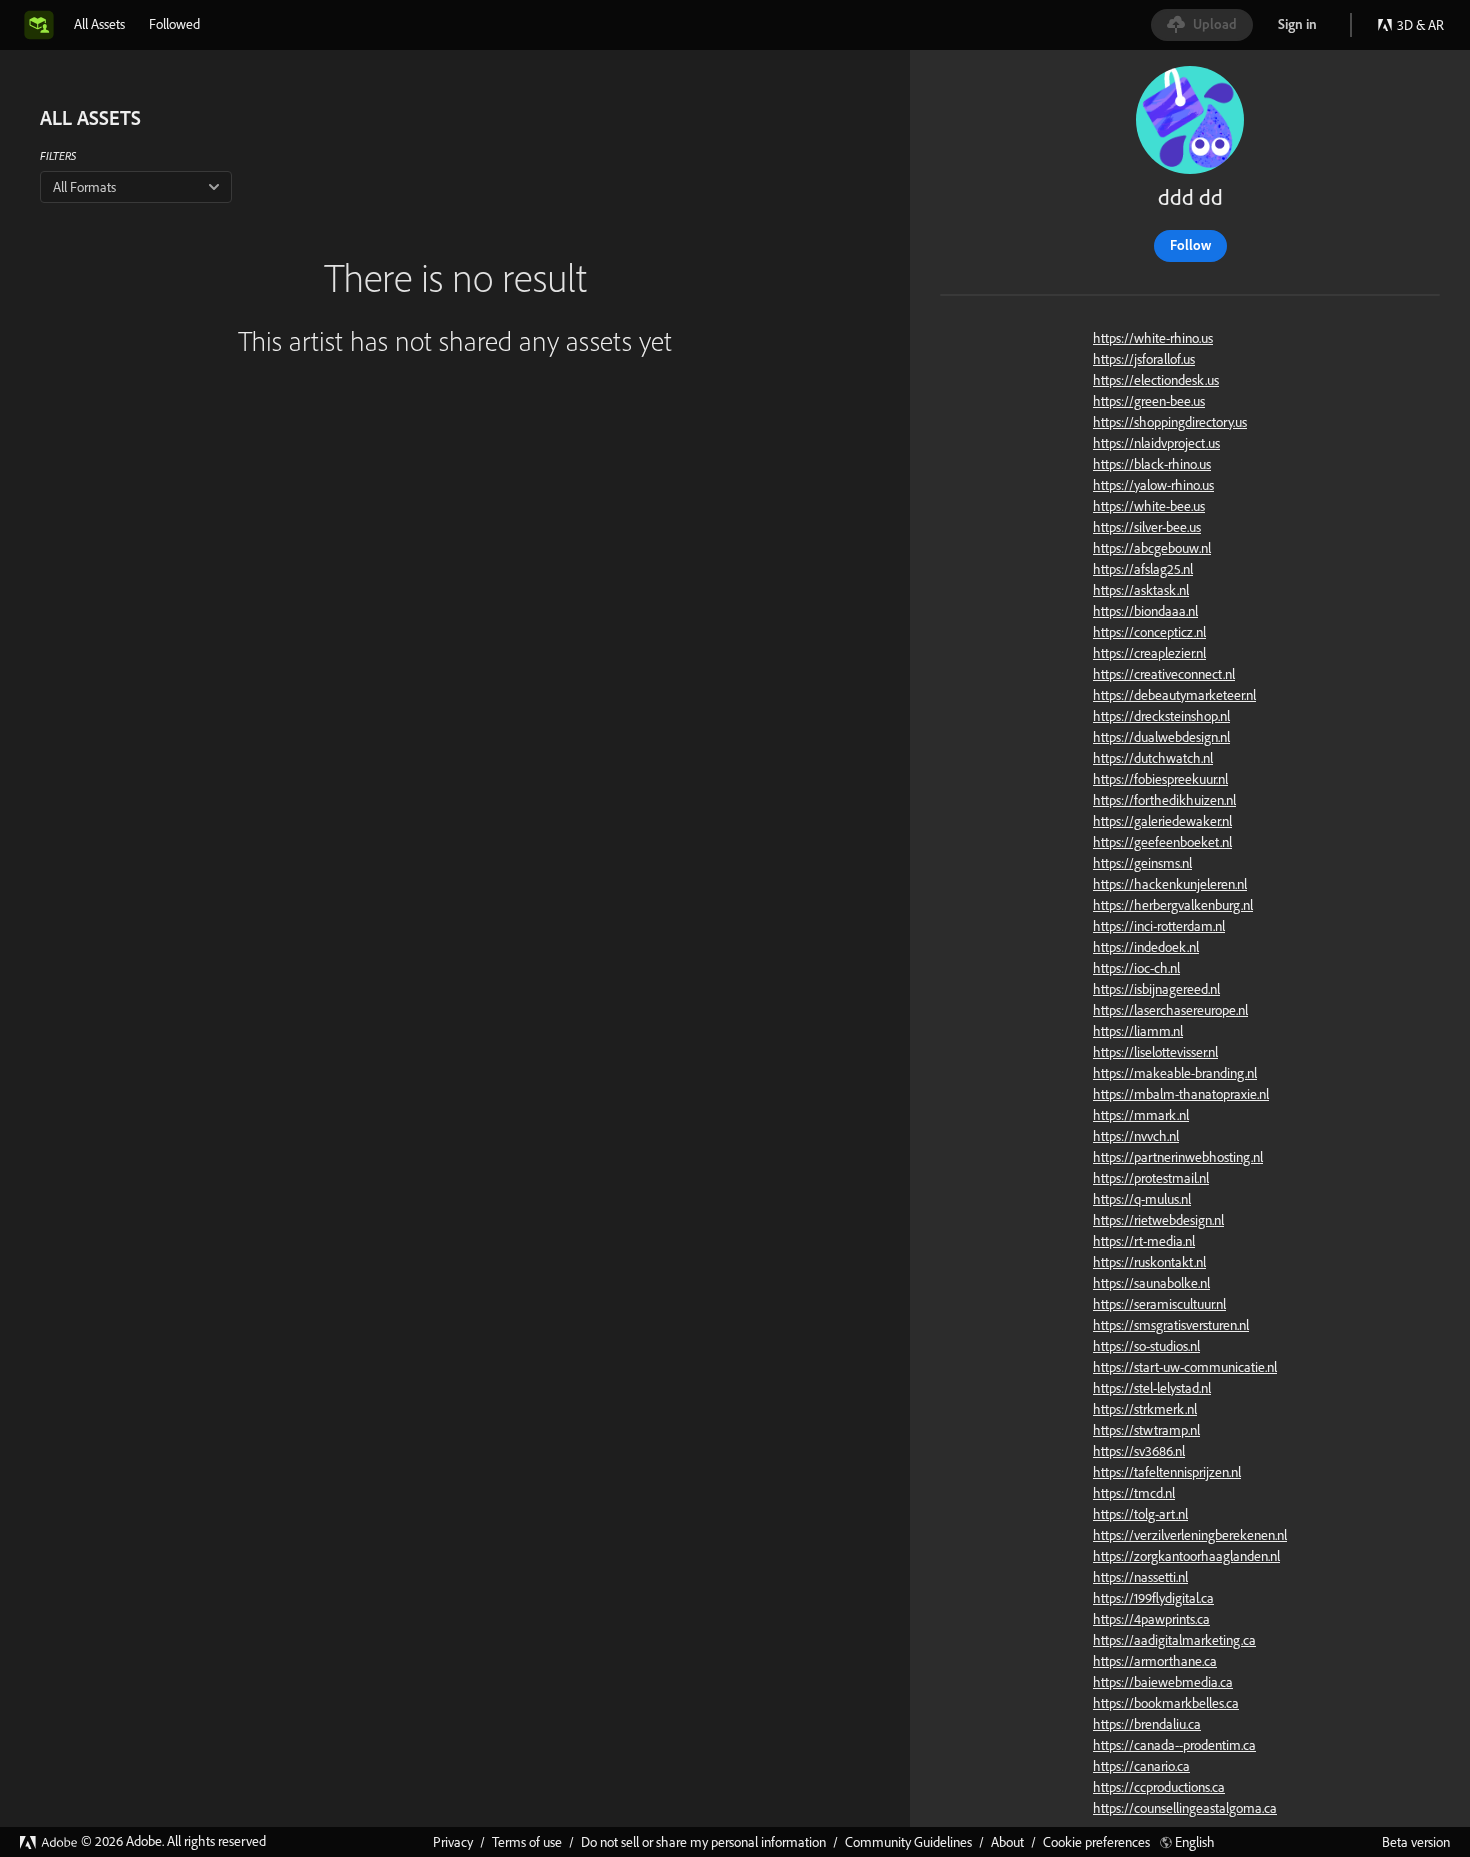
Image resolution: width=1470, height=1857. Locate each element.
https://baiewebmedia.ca (1163, 1682)
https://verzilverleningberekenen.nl (1190, 1535)
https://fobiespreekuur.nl (1160, 779)
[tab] (99, 24)
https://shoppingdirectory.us (1170, 422)
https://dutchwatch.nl (1153, 758)
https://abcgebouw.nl (1152, 548)
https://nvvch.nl (1136, 1136)
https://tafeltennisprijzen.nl (1167, 1472)
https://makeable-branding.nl (1175, 1073)
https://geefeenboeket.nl (1162, 842)
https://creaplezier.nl (1149, 653)
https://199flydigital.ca (1153, 1598)
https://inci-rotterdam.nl (1159, 926)
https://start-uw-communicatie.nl (1185, 1367)
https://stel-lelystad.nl (1152, 1388)
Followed (174, 24)
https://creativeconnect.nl (1164, 674)
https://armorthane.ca (1155, 1661)
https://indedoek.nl (1146, 947)
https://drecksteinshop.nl (1161, 716)
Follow (1190, 245)
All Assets (99, 24)
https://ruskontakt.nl (1149, 1262)
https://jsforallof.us (1144, 359)
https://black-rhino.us (1152, 464)
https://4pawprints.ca (1151, 1619)
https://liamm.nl (1138, 1031)
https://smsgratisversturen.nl (1171, 1325)
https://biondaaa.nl (1145, 611)
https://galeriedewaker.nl (1162, 821)
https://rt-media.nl (1144, 1241)
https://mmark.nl (1141, 1115)
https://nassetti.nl (1140, 1577)
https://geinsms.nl (1142, 863)
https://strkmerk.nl (1145, 1409)
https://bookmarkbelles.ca (1166, 1703)
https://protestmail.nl (1151, 1178)
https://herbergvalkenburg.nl (1173, 905)
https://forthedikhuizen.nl (1164, 800)
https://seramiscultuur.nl (1159, 1304)
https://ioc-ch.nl (1136, 968)
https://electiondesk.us (1156, 380)
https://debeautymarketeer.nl (1174, 695)
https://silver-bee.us (1147, 527)
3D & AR (1420, 25)
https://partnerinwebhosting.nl (1178, 1157)
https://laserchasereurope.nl (1170, 1010)
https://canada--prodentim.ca (1174, 1745)
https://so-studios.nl (1146, 1346)
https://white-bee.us (1149, 506)
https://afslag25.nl (1143, 569)
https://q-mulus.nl (1142, 1199)
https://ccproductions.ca (1159, 1787)
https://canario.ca (1141, 1766)
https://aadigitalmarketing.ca (1174, 1640)
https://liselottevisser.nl (1155, 1052)
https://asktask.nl (1141, 590)
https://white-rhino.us (1153, 338)
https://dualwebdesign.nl (1161, 737)
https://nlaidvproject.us (1156, 443)
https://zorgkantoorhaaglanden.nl (1186, 1556)
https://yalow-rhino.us (1153, 485)
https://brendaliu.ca (1147, 1724)
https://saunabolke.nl (1151, 1283)
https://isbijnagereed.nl (1156, 989)
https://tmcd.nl (1134, 1493)
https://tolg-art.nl (1140, 1514)
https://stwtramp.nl (1146, 1430)
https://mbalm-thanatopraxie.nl (1181, 1094)
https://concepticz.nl (1149, 632)
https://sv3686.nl (1139, 1451)
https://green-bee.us (1149, 401)
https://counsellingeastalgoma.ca (1185, 1808)
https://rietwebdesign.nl (1158, 1220)
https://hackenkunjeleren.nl (1170, 884)
